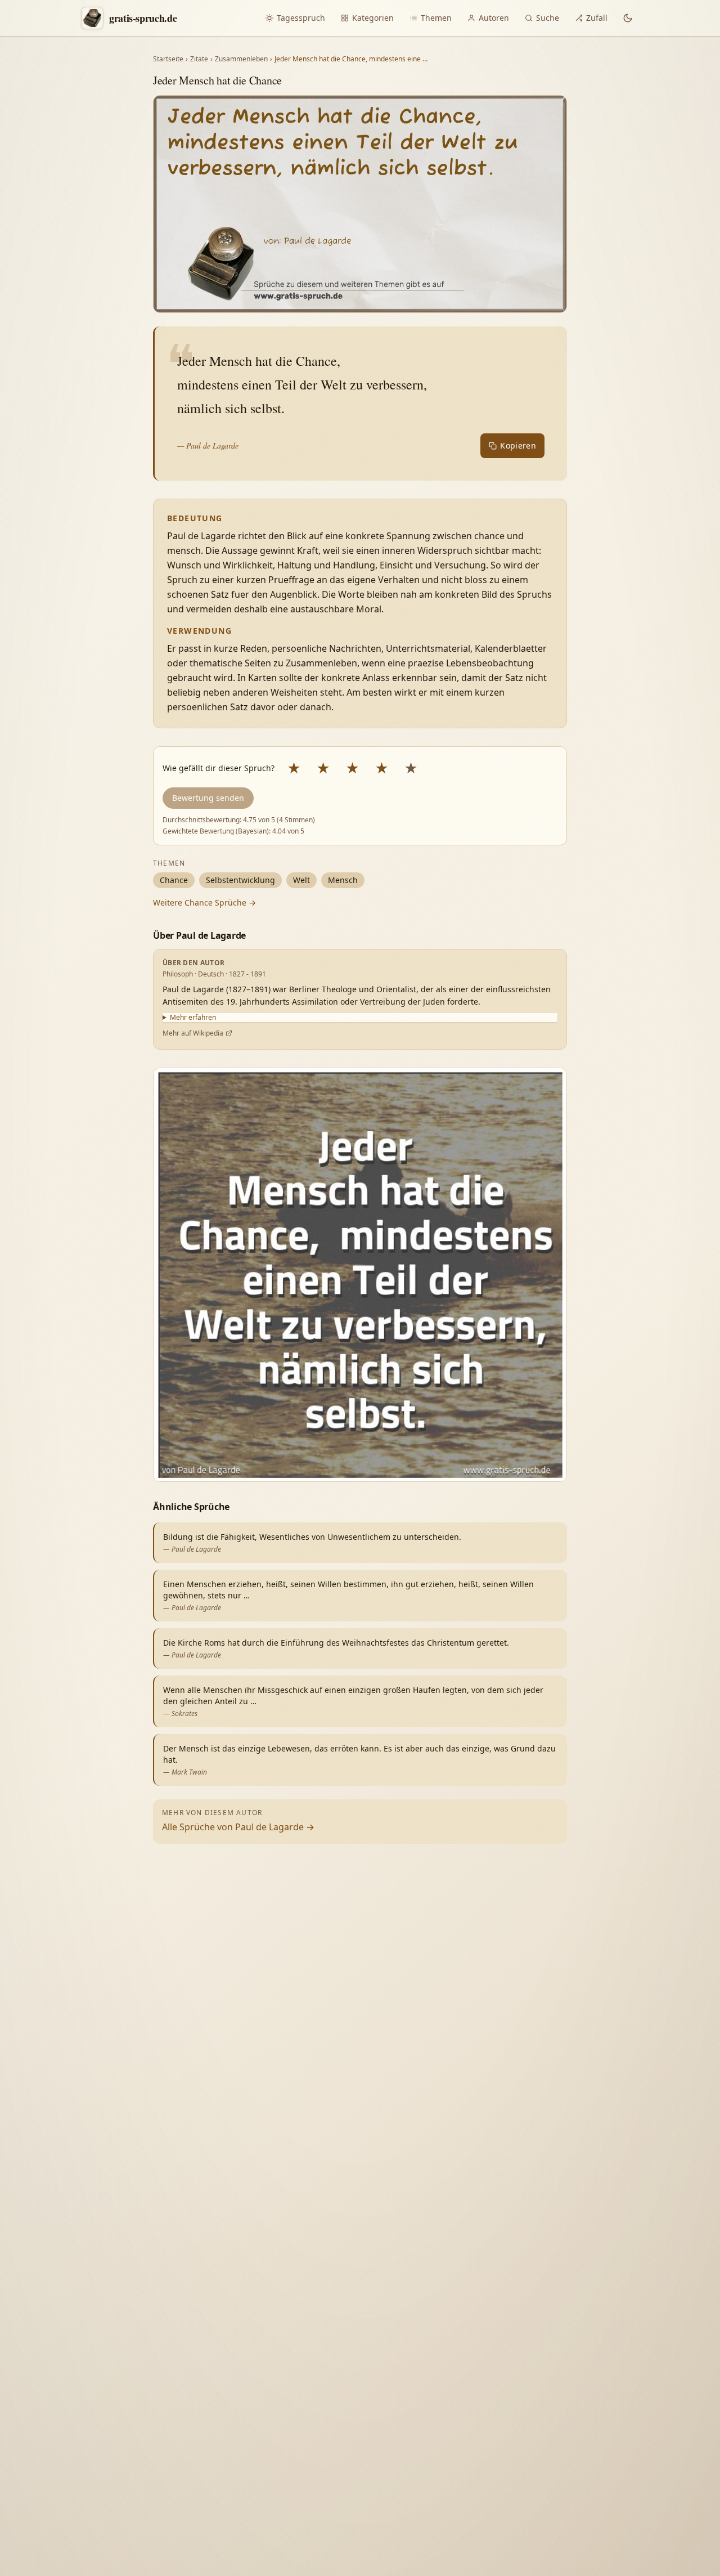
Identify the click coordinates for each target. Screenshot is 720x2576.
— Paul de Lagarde (208, 445)
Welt (301, 880)
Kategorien (373, 18)
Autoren (494, 18)
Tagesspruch (301, 18)
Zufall (597, 18)
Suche (548, 18)
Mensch (343, 880)
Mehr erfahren (193, 1018)
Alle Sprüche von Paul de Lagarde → (238, 1827)
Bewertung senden (208, 798)
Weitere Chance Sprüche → (204, 902)
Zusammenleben (241, 59)
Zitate (199, 59)
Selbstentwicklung (240, 880)
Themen (436, 18)
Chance (174, 880)
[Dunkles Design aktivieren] (628, 18)
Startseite (168, 59)
